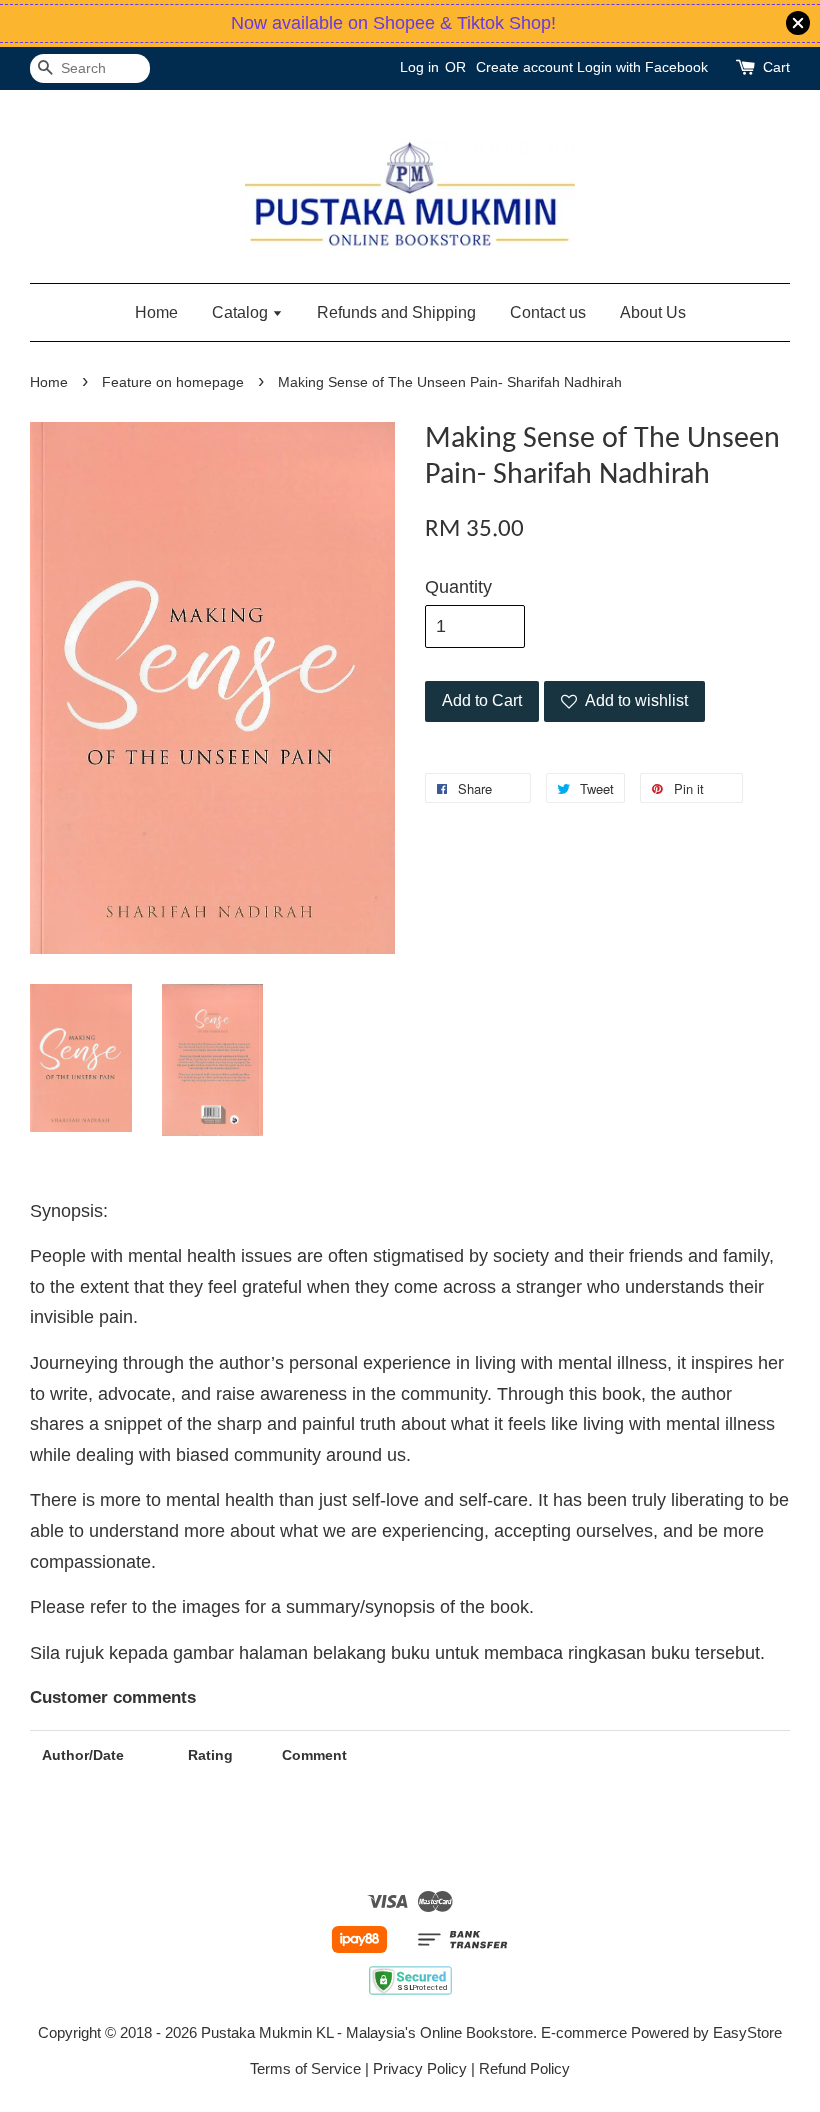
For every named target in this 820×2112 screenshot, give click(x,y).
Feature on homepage (173, 382)
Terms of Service (305, 2068)
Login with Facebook (642, 67)
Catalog (242, 312)
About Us (653, 312)
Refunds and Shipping (396, 312)
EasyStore (747, 2032)
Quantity (458, 587)
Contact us (548, 312)
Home (156, 312)
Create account (524, 67)
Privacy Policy (420, 2068)
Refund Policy (524, 2068)
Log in (419, 67)
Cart (776, 67)
